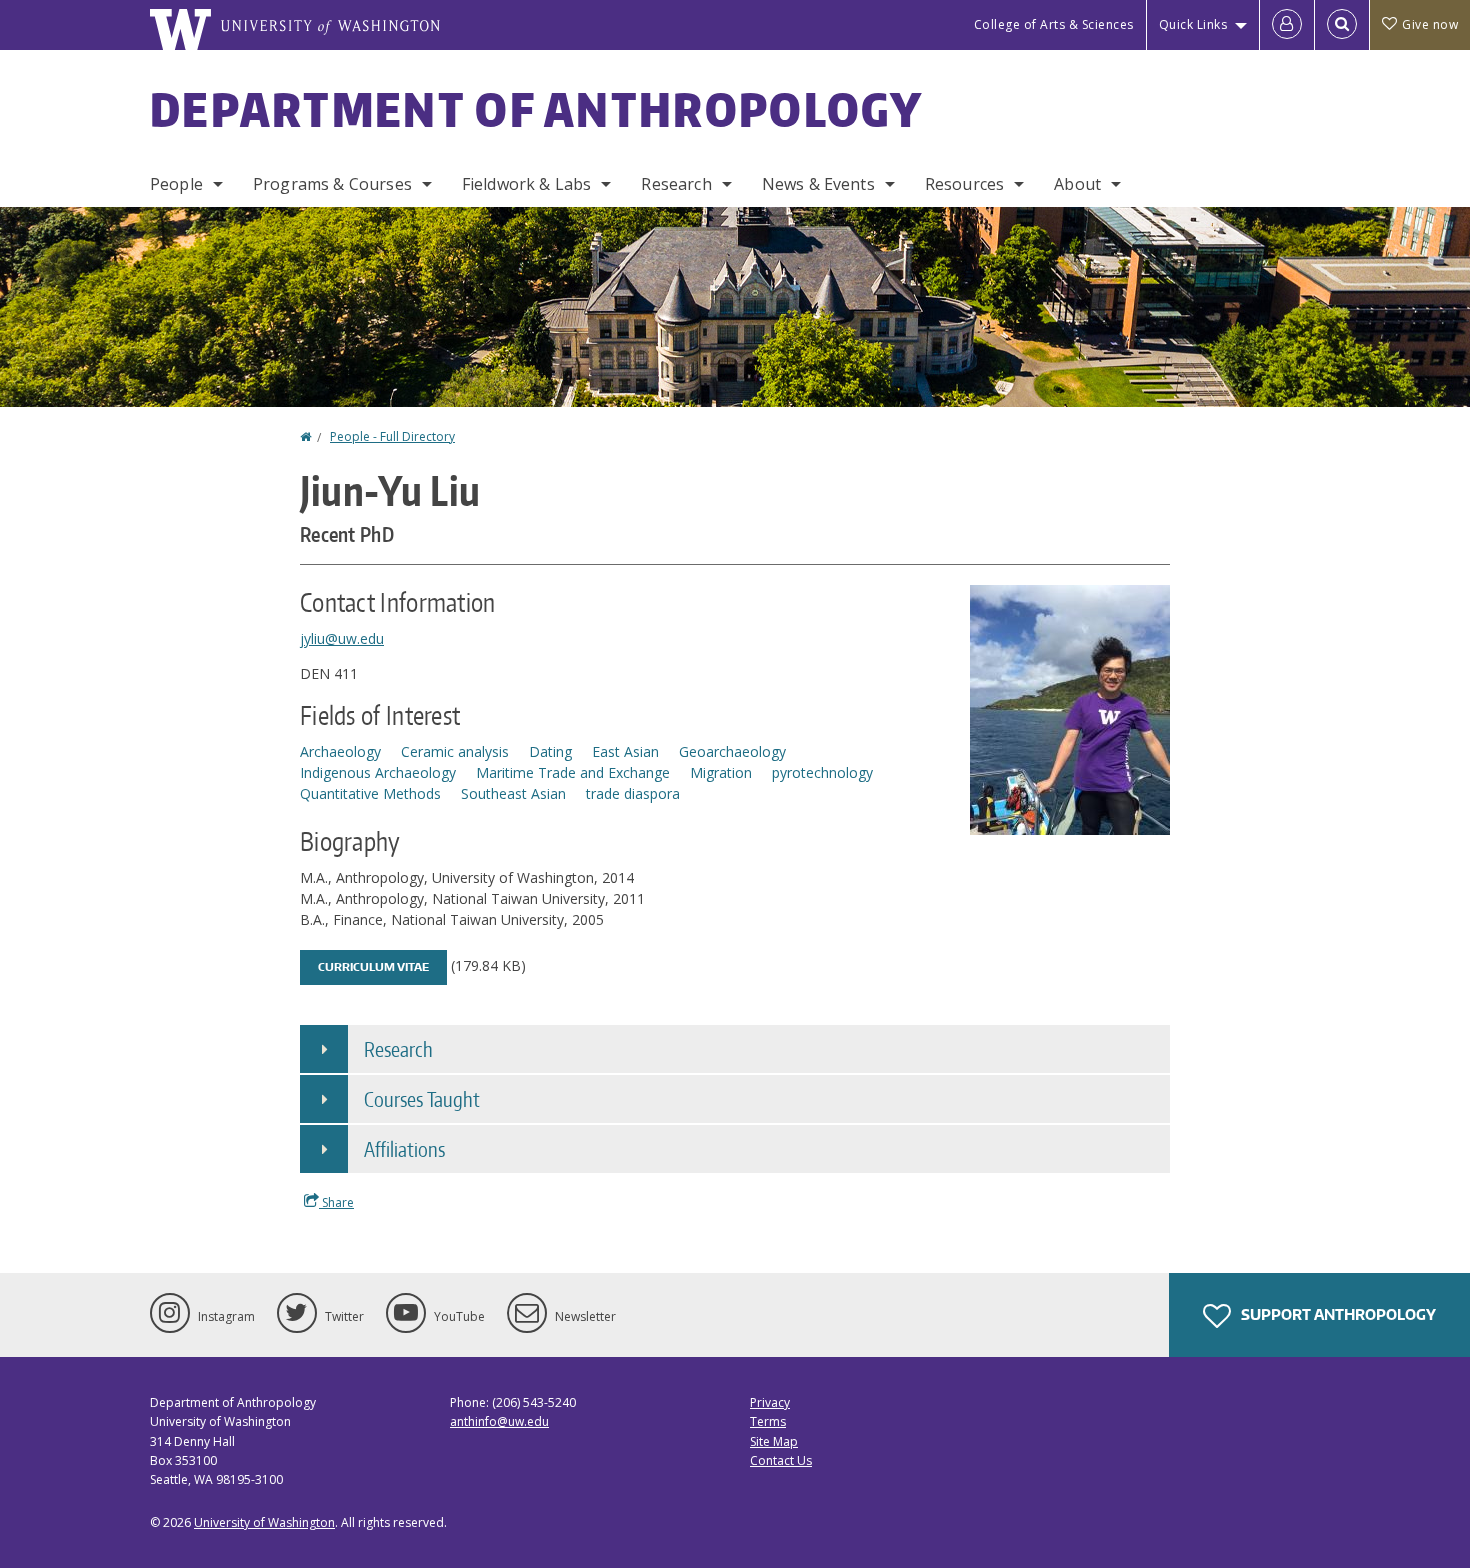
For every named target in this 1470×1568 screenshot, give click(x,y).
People (176, 184)
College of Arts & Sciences (1054, 24)
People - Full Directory (392, 436)
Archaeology (340, 751)
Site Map (774, 1441)
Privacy (770, 1402)
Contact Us (781, 1460)
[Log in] (1287, 25)
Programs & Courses (332, 184)
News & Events (818, 184)
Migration (721, 772)
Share (336, 1202)
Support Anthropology (1337, 1314)
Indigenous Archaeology (378, 772)
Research (676, 184)
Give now (1430, 24)
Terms (768, 1421)
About (1077, 184)
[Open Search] (1342, 25)
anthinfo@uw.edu (499, 1421)
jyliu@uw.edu (342, 638)
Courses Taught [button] (422, 1099)
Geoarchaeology (732, 751)
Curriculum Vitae (373, 967)
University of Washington (264, 1522)
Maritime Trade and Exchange (573, 772)
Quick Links (1193, 24)
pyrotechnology (822, 772)
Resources (964, 184)
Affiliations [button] (404, 1149)
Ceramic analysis (455, 751)
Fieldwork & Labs (527, 184)
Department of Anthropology (537, 109)
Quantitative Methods (370, 793)
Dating (550, 751)
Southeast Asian (513, 793)
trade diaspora (633, 793)
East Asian (625, 751)
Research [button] (398, 1049)
